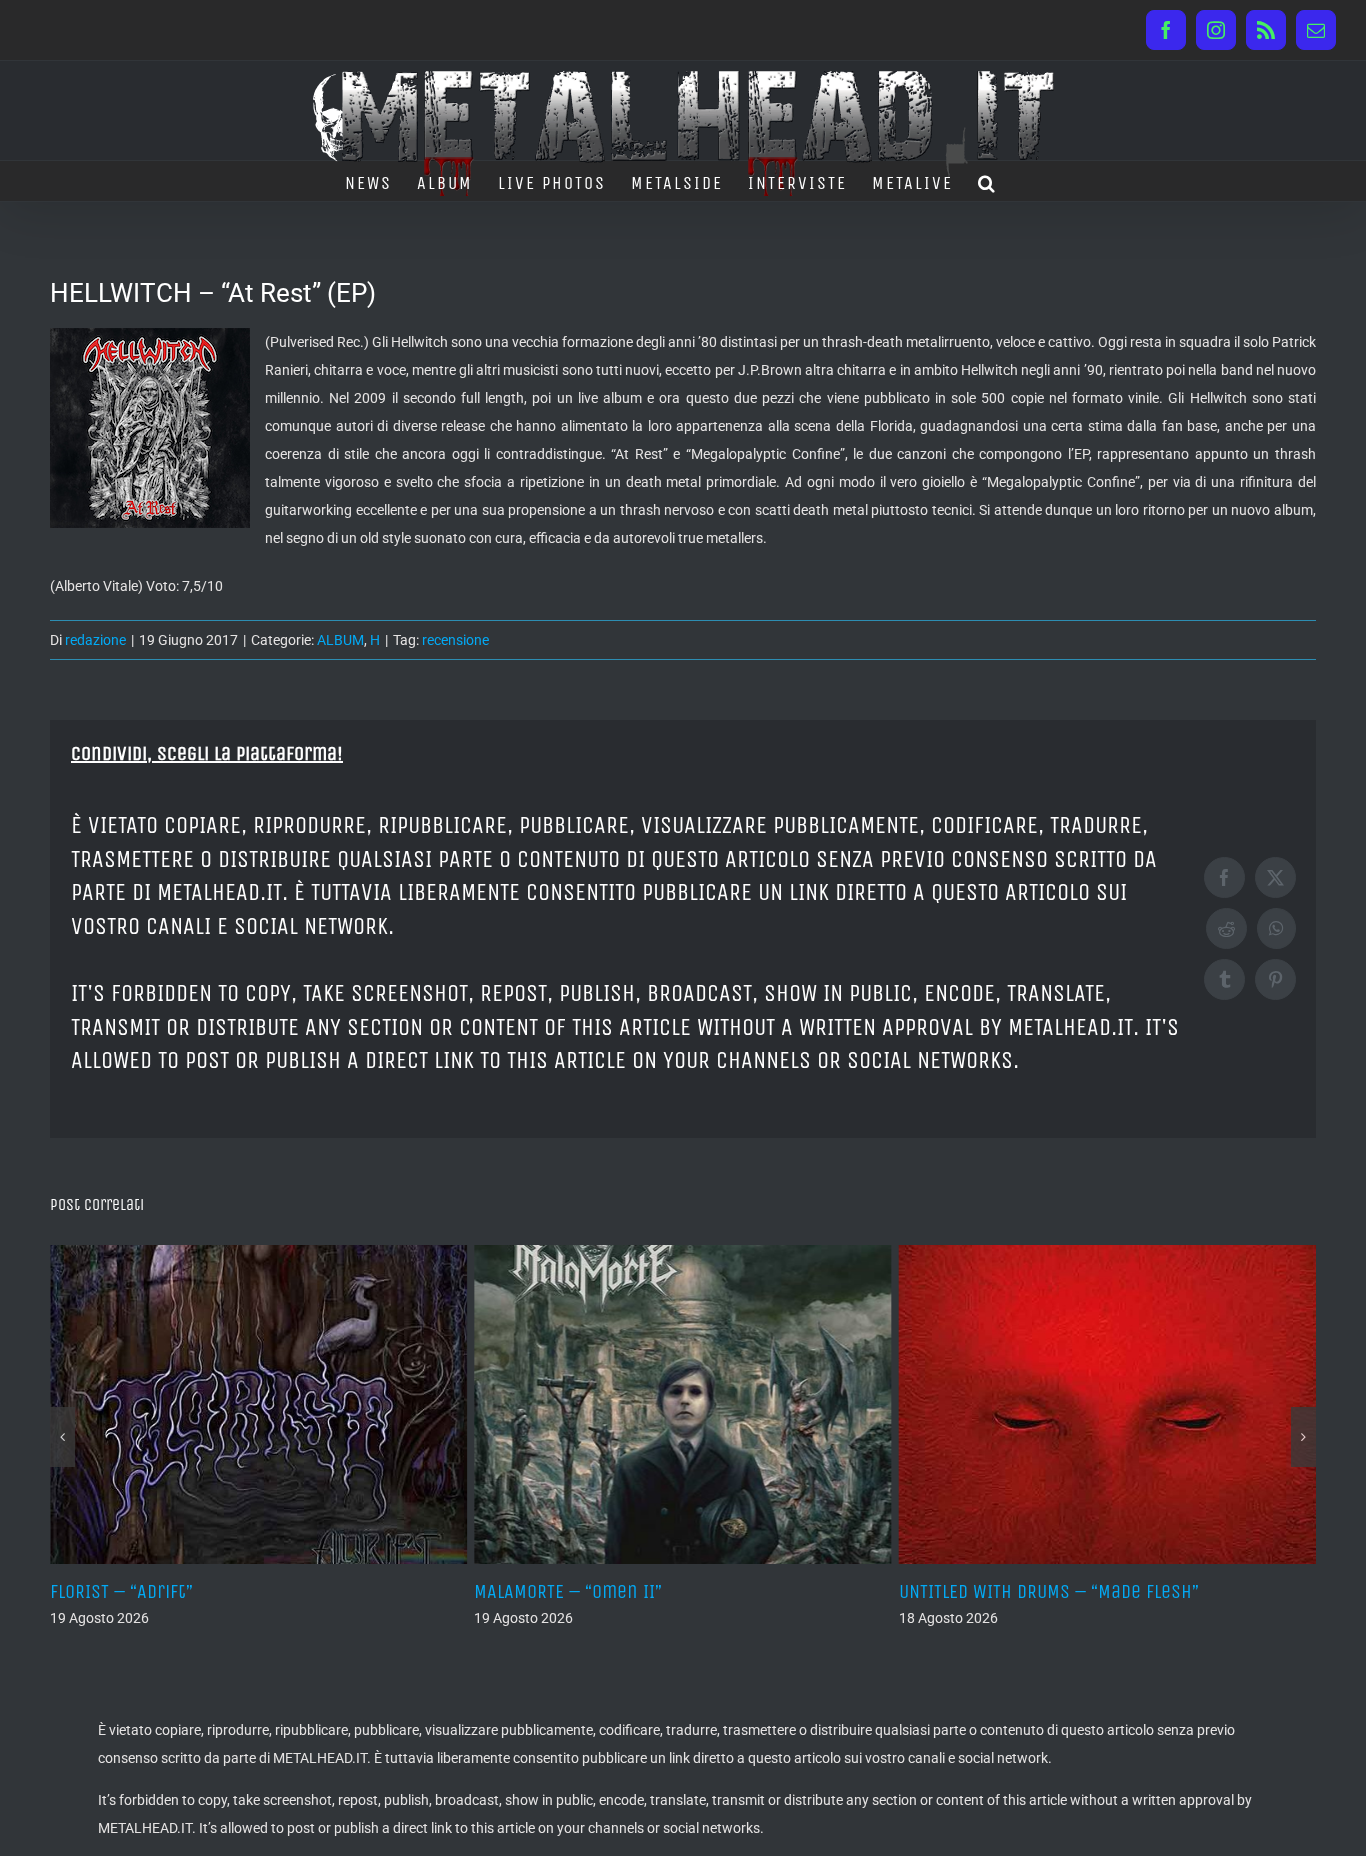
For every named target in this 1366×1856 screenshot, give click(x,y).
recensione (455, 640)
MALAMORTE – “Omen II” (443, 1591)
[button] (987, 181)
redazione (95, 640)
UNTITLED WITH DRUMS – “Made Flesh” (923, 1591)
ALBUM (340, 640)
